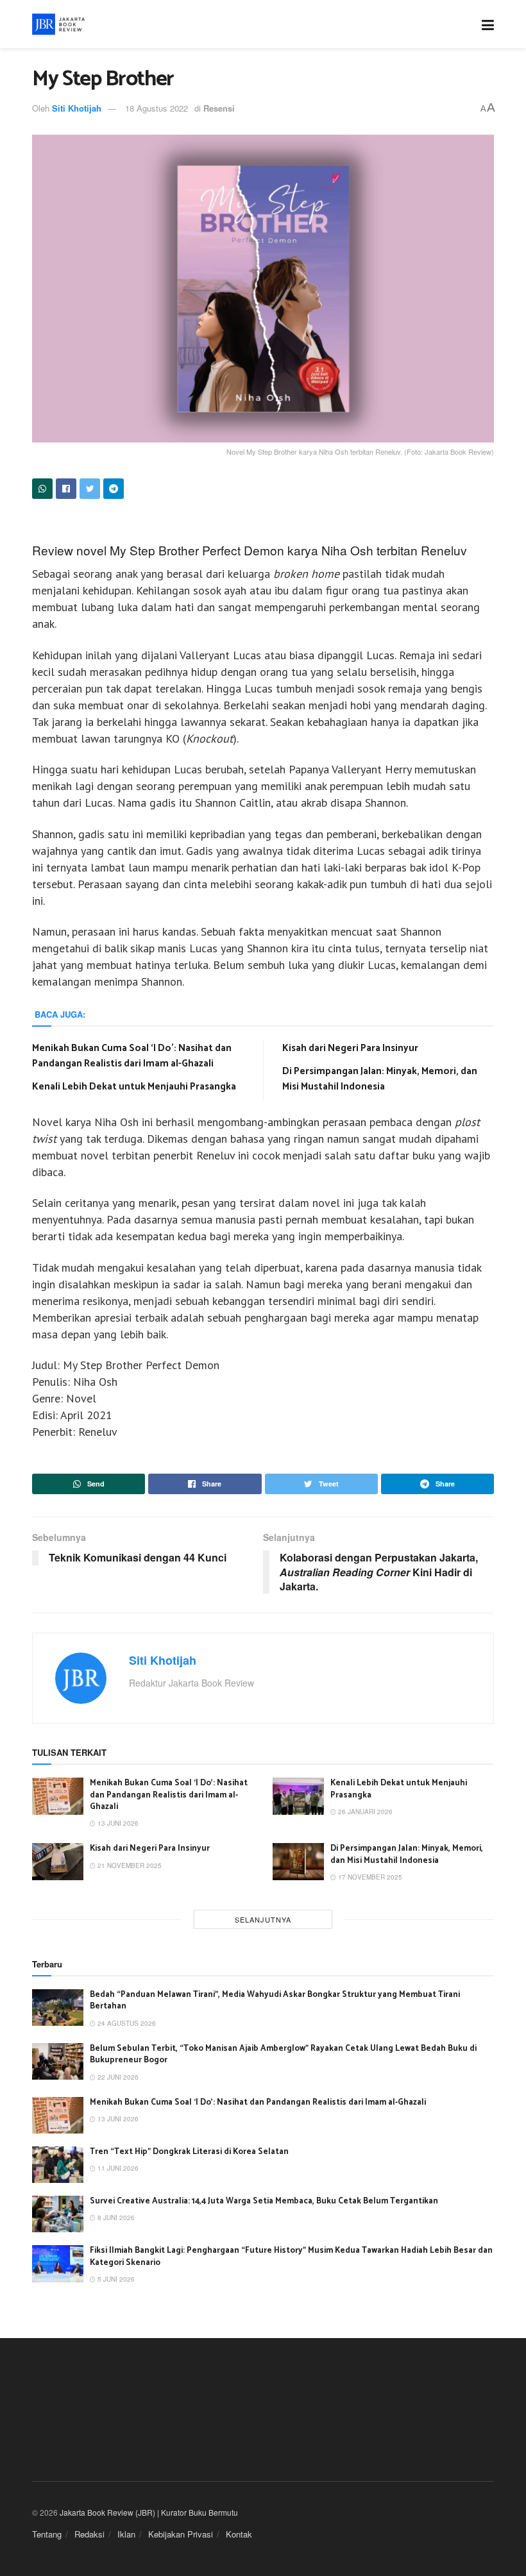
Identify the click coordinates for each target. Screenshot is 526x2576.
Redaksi (89, 2534)
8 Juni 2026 (115, 2218)
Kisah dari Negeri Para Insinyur (350, 1048)
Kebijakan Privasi (181, 2534)
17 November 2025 (369, 1877)
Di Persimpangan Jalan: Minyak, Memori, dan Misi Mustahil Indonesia (380, 1079)
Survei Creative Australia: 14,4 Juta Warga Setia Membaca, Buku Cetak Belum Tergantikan (264, 2201)
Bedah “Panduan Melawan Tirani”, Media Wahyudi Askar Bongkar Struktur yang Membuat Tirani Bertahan (275, 2000)
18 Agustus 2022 (157, 108)
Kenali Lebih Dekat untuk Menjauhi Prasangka (134, 1087)
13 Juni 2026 (117, 1823)
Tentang (47, 2534)
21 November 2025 (129, 1865)
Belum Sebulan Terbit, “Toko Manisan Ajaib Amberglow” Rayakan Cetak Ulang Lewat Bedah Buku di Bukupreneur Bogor (283, 2054)
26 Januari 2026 (364, 1812)
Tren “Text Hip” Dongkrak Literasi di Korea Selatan (189, 2152)
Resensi (219, 108)
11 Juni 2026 (117, 2168)
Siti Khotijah (77, 108)
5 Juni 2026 (115, 2279)
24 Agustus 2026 (126, 2023)
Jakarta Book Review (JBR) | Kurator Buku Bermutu (149, 2512)
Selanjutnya (263, 1919)
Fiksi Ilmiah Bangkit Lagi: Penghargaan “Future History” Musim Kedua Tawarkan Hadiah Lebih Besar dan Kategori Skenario (291, 2256)
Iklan (126, 2534)
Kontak (239, 2534)
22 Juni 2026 (117, 2077)
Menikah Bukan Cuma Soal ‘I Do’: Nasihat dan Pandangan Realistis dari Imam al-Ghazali (132, 1056)
